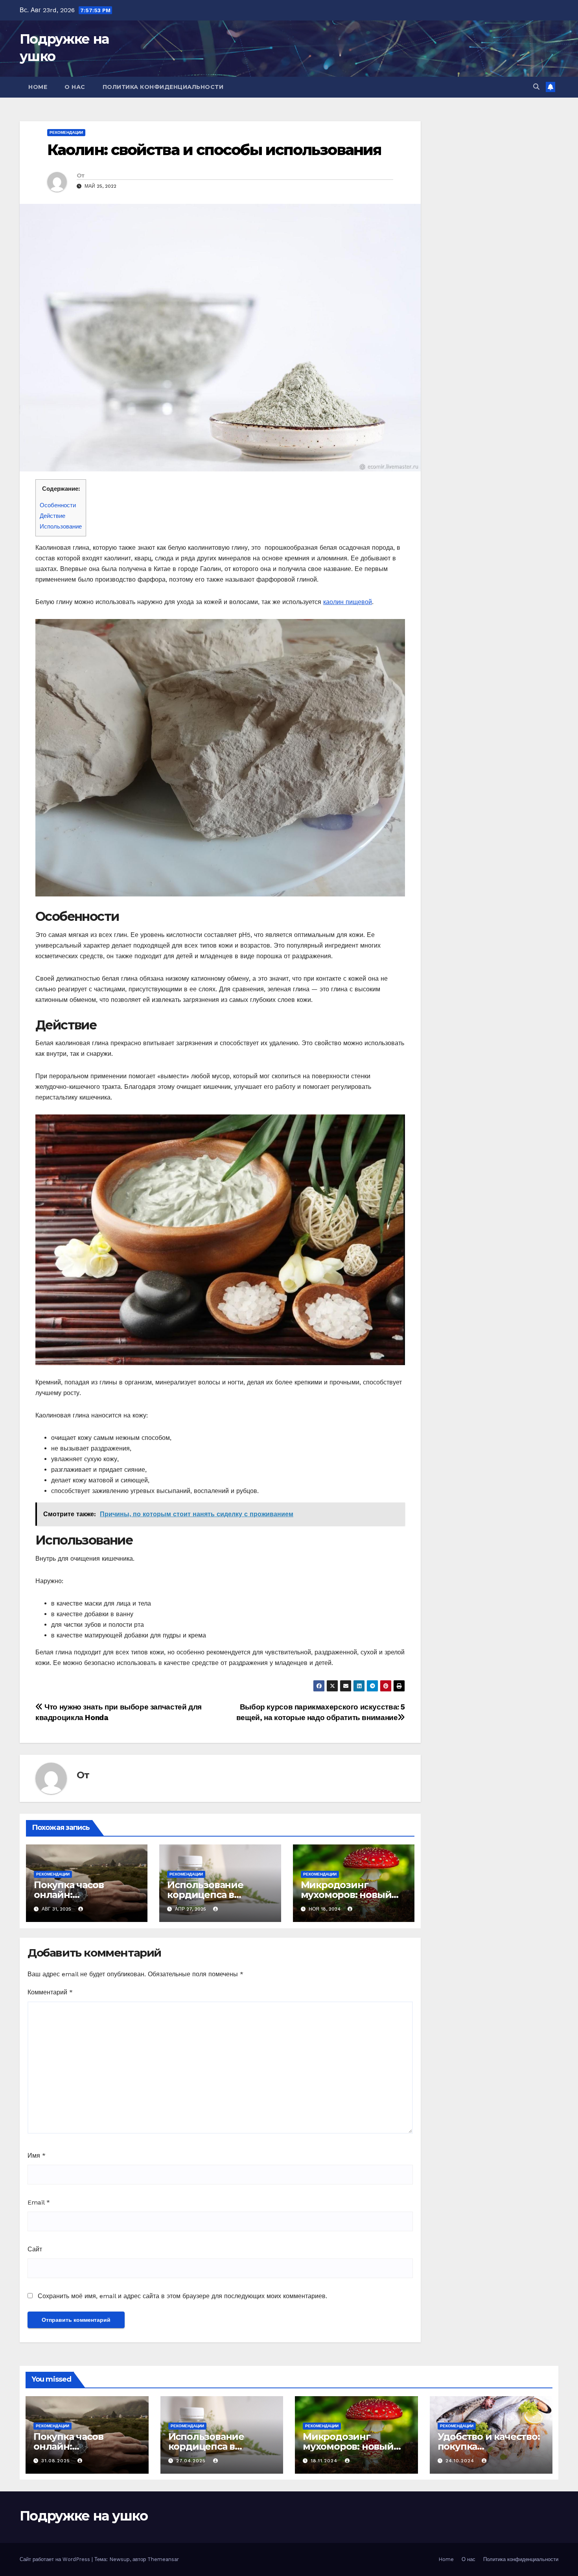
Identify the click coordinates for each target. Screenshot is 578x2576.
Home (38, 87)
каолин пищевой (348, 602)
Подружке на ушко (84, 2516)
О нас (75, 87)
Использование (61, 527)
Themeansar (163, 2559)
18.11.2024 (325, 2461)
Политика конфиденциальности (163, 87)
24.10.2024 (461, 2461)
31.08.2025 (57, 2461)
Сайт (35, 2249)
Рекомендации (66, 132)
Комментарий (50, 1992)
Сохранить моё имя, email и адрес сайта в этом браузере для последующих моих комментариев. (182, 2296)
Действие (52, 516)
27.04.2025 (192, 2461)
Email (39, 2202)
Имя (37, 2156)
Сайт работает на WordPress (56, 2559)
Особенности (58, 505)
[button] (536, 87)
